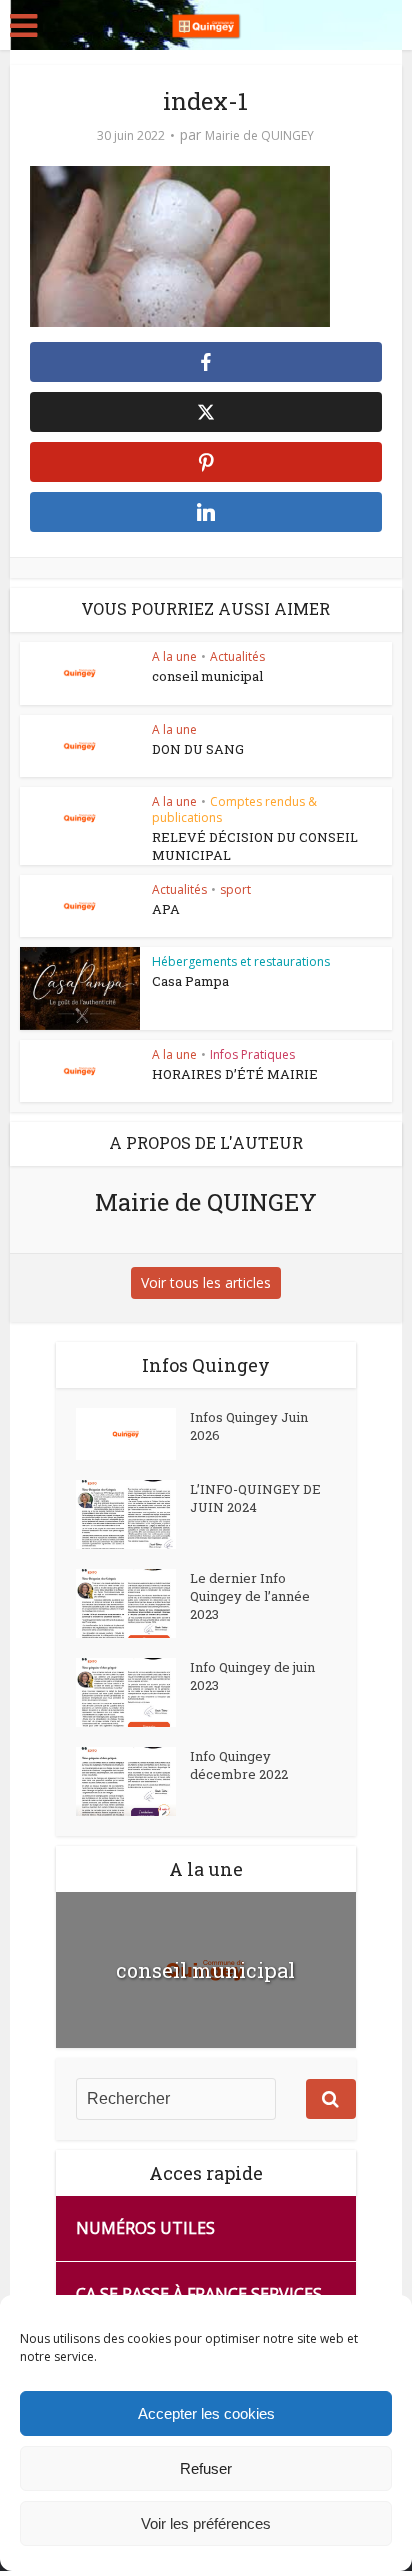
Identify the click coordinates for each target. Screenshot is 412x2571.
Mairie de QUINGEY (259, 135)
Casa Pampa (190, 981)
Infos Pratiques (252, 1054)
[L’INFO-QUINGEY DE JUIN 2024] (133, 1514)
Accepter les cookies (206, 2413)
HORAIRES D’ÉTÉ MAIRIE (235, 1074)
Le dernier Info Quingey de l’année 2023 (250, 1596)
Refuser (206, 2468)
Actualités (237, 656)
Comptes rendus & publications (234, 809)
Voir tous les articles (206, 1282)
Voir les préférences (206, 2523)
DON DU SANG (198, 749)
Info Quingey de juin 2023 (252, 1676)
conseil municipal (207, 676)
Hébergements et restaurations (241, 961)
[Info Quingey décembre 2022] (133, 1781)
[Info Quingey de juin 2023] (133, 1692)
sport (235, 889)
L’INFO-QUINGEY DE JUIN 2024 (255, 1498)
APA (166, 909)
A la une (174, 656)
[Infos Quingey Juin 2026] (133, 1434)
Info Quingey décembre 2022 (239, 1765)
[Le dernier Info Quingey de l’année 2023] (133, 1603)
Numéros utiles (145, 2228)
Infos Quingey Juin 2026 (249, 1426)
